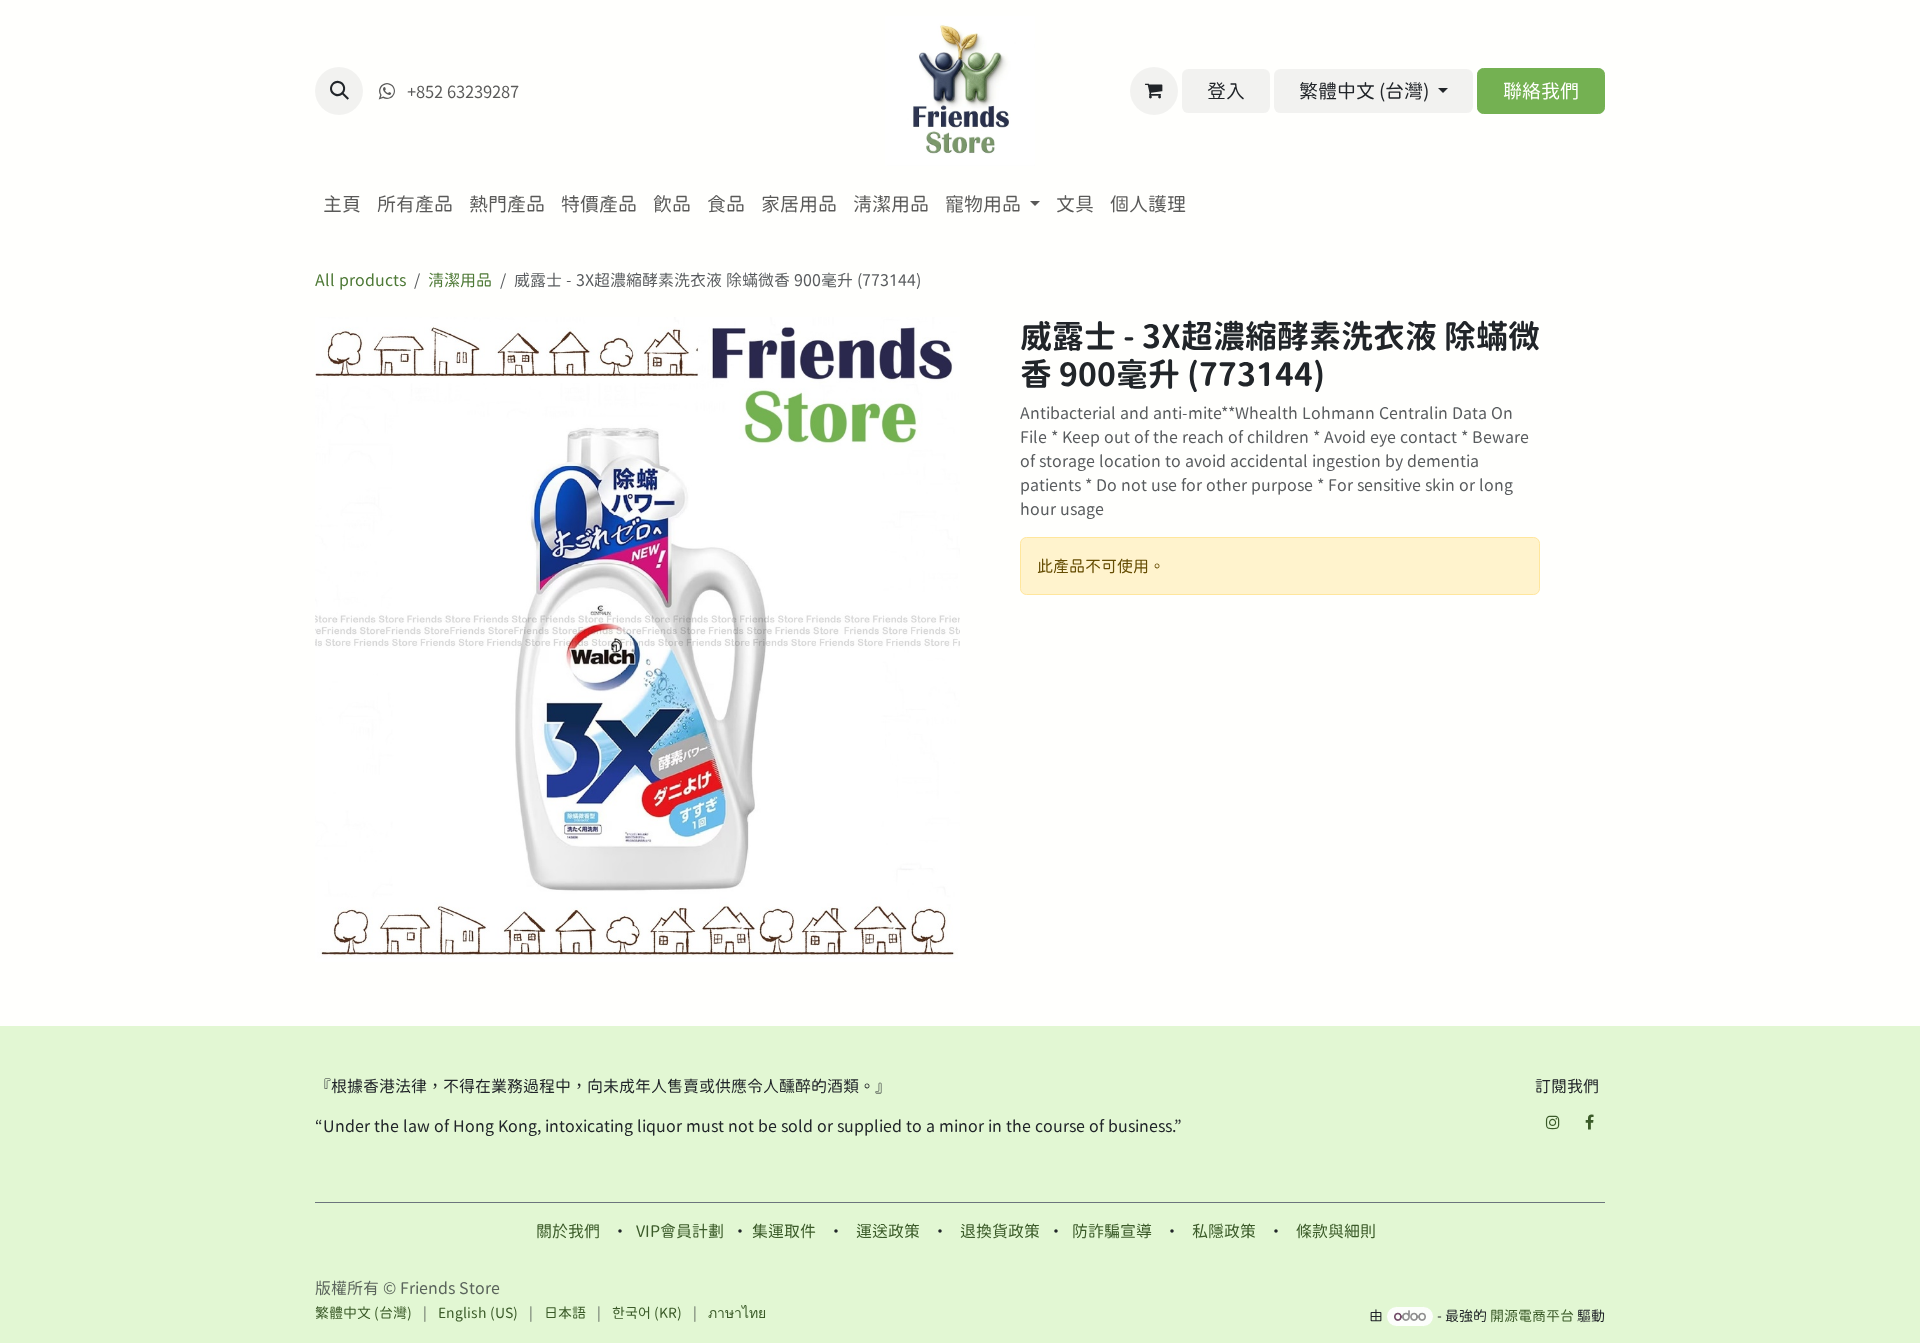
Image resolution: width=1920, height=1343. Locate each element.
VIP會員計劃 (680, 1231)
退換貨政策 (1000, 1231)
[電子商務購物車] (1154, 91)
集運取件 (784, 1231)
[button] (339, 91)
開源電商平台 (1532, 1316)
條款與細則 (1336, 1231)
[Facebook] (1589, 1122)
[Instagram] (1553, 1122)
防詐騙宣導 (1112, 1231)
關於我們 (568, 1231)
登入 (1226, 90)
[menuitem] (342, 204)
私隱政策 (1224, 1231)
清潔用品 (460, 280)
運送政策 (888, 1231)
